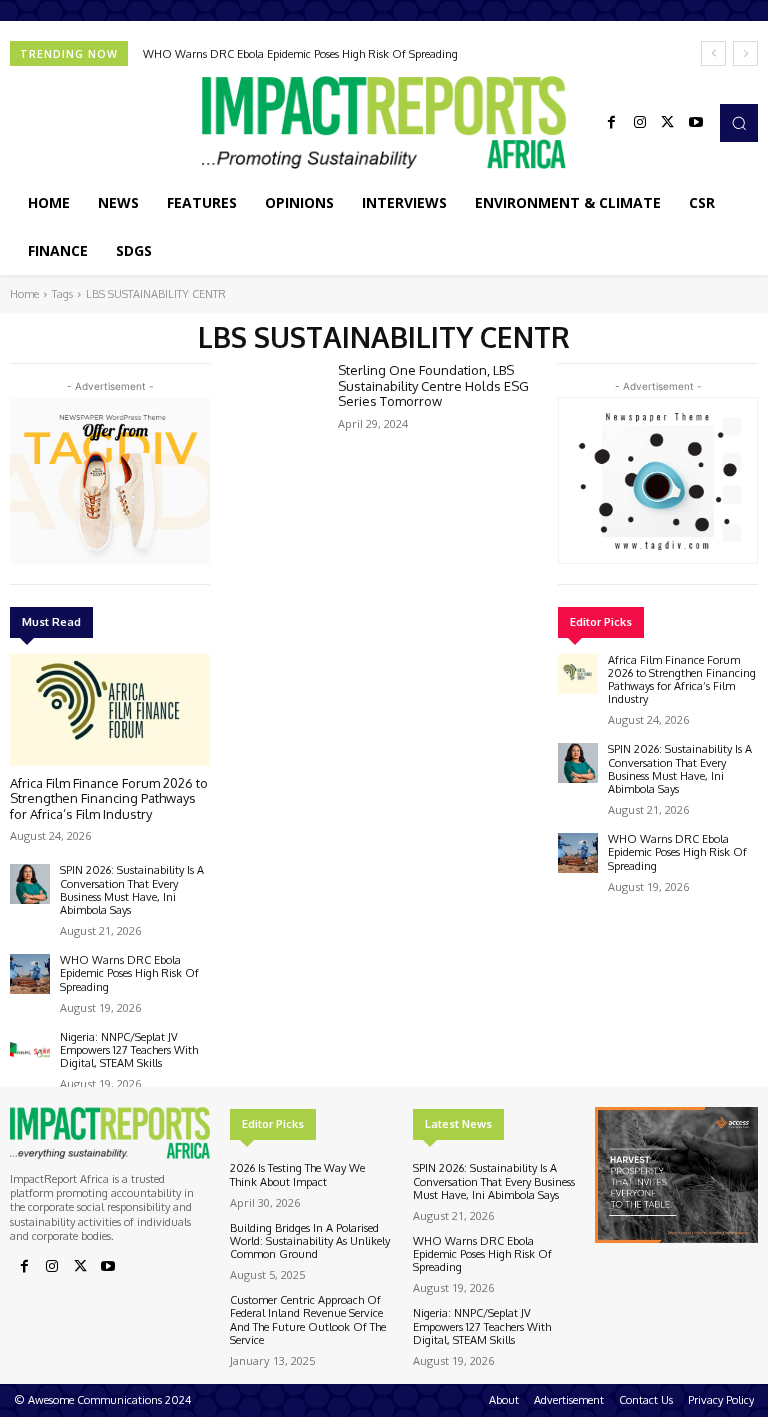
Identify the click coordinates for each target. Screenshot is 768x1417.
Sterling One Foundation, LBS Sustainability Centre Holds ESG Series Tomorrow (433, 385)
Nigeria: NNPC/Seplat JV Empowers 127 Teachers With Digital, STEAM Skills (129, 1050)
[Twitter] (668, 123)
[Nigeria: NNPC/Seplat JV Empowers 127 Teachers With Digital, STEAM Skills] (30, 1051)
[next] (745, 53)
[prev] (713, 53)
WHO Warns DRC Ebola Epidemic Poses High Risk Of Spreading (300, 54)
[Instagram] (640, 123)
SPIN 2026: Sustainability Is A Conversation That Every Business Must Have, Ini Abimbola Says (132, 890)
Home (24, 294)
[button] (739, 123)
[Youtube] (696, 123)
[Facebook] (612, 123)
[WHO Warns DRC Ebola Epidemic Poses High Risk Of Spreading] (30, 974)
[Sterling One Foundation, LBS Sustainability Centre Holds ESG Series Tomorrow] (276, 400)
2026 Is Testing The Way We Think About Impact (297, 1174)
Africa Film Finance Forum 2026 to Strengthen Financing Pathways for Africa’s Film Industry (109, 798)
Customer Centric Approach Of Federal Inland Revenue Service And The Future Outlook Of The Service (308, 1320)
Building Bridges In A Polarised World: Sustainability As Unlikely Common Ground (310, 1241)
